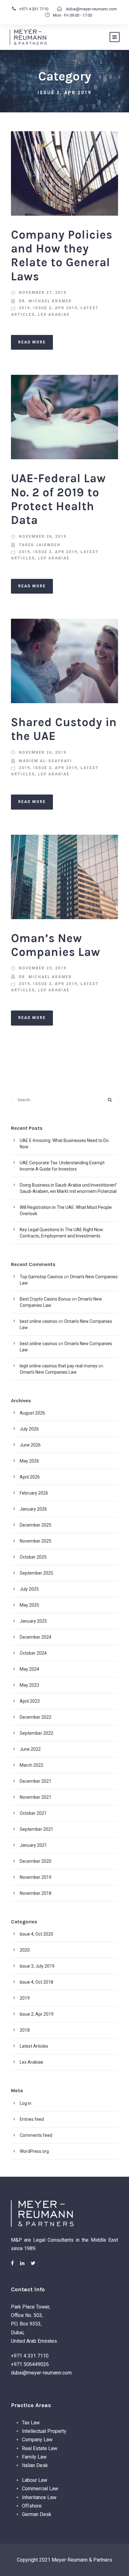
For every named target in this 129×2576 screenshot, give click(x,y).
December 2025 (36, 1525)
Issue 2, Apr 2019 (55, 308)
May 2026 (29, 1461)
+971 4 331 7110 (34, 9)
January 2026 (33, 1509)
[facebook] (12, 2263)
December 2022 (36, 1717)
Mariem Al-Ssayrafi (45, 761)
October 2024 (33, 1653)
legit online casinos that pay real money (59, 1366)
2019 (24, 308)
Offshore (32, 2506)
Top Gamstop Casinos (41, 1277)
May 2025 (29, 1605)
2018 (25, 2030)
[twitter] (33, 2263)
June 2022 (30, 1749)
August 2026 (32, 1413)
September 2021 (36, 1829)
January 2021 (33, 1845)
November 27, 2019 (43, 293)
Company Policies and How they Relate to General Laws (62, 256)
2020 (25, 1950)
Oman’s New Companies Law (56, 945)
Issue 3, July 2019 (37, 1966)
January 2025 (33, 1621)
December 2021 (36, 1781)
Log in (26, 2103)
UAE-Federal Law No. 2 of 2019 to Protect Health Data (58, 499)
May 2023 (29, 1685)
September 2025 (36, 1573)
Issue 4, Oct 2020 (36, 1934)
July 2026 (29, 1429)
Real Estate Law (40, 2448)
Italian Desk (35, 2465)
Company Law (37, 2440)
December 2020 (36, 1861)
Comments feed (36, 2135)
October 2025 (33, 1557)
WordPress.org (34, 2151)
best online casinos (39, 1321)
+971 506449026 (30, 2364)
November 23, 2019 (43, 968)
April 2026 (30, 1477)
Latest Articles (34, 2046)
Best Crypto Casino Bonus (45, 1299)
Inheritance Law (39, 2497)
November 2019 (36, 1877)
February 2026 (34, 1493)
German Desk (37, 2514)
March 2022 (31, 1765)
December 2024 (36, 1637)
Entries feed (32, 2119)
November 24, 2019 (43, 752)
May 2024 (29, 1669)
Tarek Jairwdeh (40, 545)
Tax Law (31, 2423)
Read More (32, 342)
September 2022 (36, 1733)
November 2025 (36, 1541)
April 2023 (30, 1701)
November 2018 (36, 1893)
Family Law (34, 2457)
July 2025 (29, 1589)
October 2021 (33, 1813)
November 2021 (36, 1797)
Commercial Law (40, 2489)
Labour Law (35, 2480)
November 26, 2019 (43, 536)
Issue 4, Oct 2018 (36, 1982)
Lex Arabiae (54, 315)
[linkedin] (22, 2263)
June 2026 (30, 1445)
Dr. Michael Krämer (45, 301)
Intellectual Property (44, 2431)
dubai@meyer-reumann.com (91, 9)
